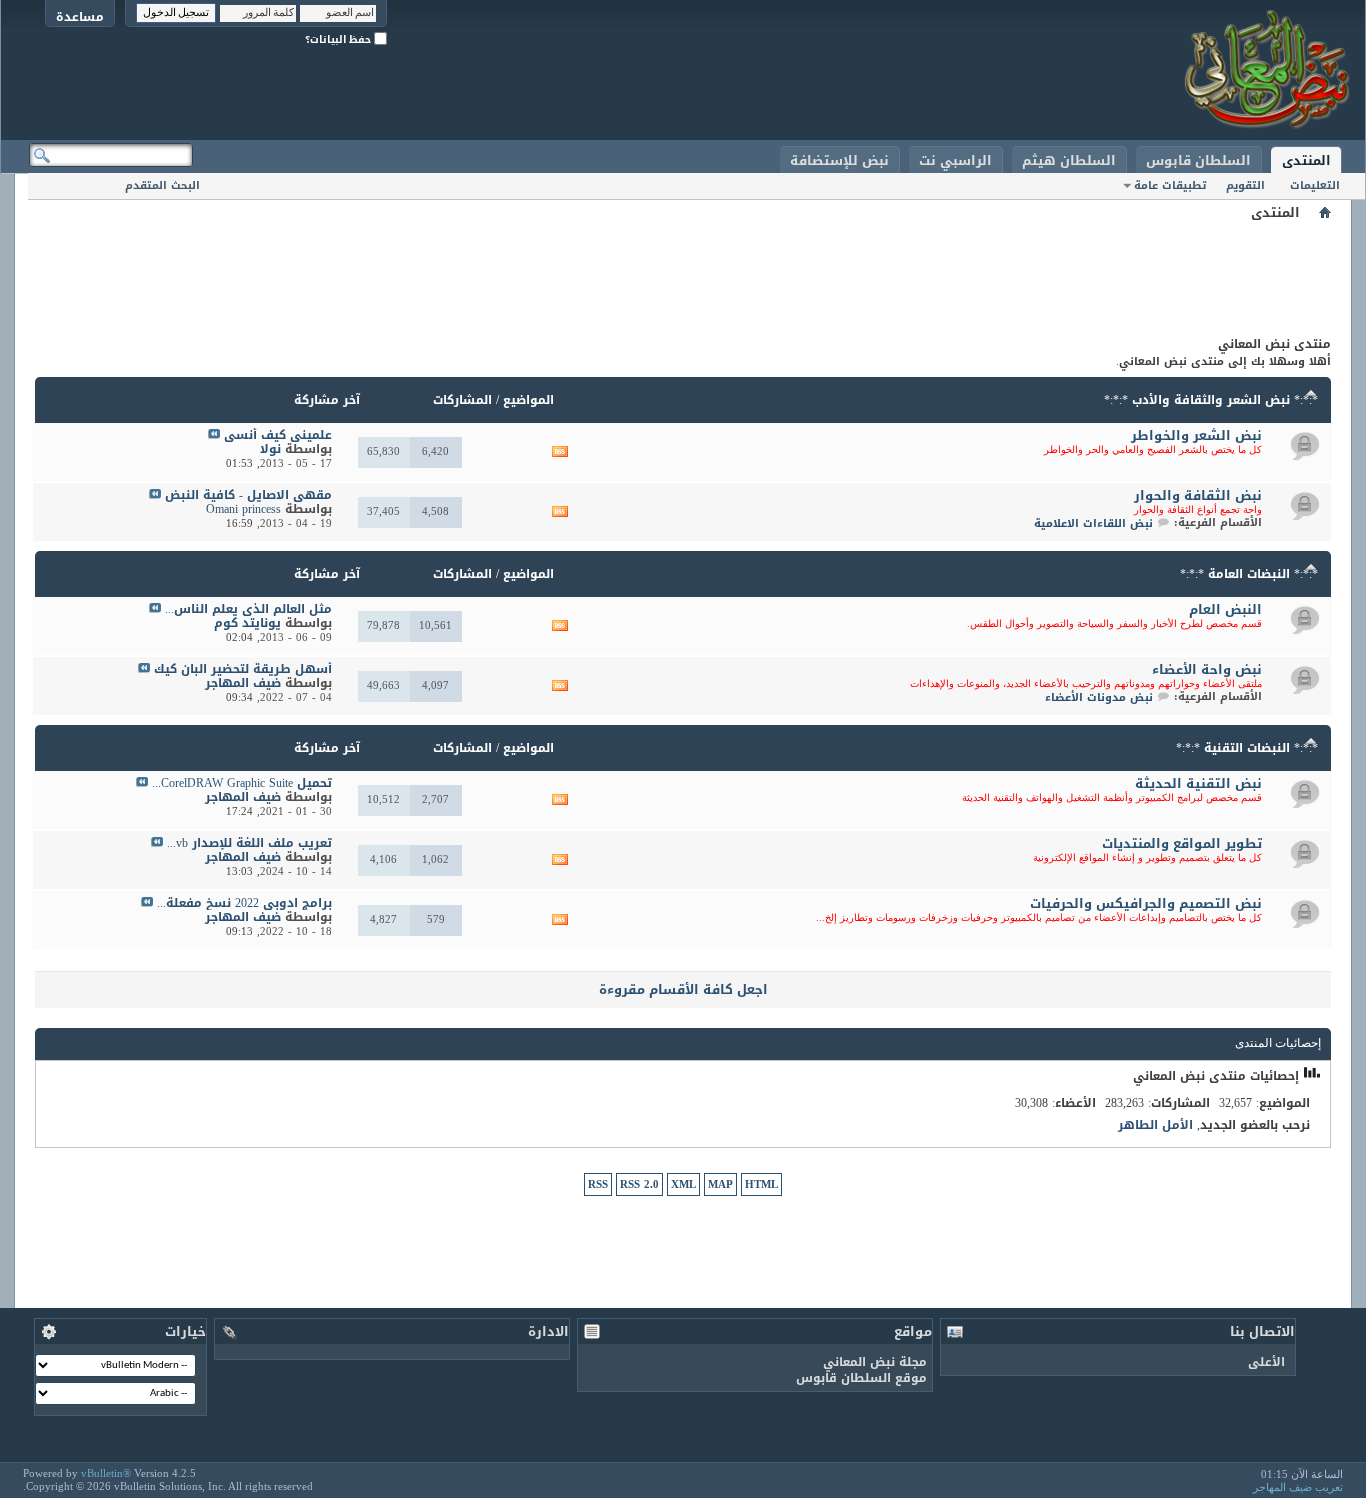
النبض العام (1225, 609)
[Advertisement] (683, 270)
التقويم (1245, 185)
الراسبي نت (955, 160)
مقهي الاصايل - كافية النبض (248, 495)
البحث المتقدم (162, 185)
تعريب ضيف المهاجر (1298, 1487)
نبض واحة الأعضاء (1207, 669)
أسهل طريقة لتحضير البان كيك (243, 669)
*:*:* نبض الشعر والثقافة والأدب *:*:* (1211, 400)
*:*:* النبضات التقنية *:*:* (1247, 748)
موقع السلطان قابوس (861, 1378)
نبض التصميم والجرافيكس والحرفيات (1146, 903)
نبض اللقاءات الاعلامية (1093, 523)
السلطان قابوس (1198, 160)
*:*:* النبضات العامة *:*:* (1249, 574)
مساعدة (80, 16)
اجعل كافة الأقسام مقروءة (683, 989)
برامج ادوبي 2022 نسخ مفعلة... (244, 903)
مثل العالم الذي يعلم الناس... (248, 609)
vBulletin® (106, 1473)
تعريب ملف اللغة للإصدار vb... (249, 843)
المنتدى (1306, 160)
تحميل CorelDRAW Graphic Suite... (242, 783)
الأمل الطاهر (1155, 1125)
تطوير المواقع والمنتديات (1182, 843)
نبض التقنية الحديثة (1198, 783)
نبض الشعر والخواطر (1196, 435)
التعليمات (1315, 185)
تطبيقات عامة (1170, 185)
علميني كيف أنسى (278, 435)
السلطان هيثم (1069, 160)
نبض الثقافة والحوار (1198, 495)
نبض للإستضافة (839, 160)
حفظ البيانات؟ (339, 39)
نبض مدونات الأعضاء (1099, 697)
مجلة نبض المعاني (875, 1362)
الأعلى (1266, 1362)
